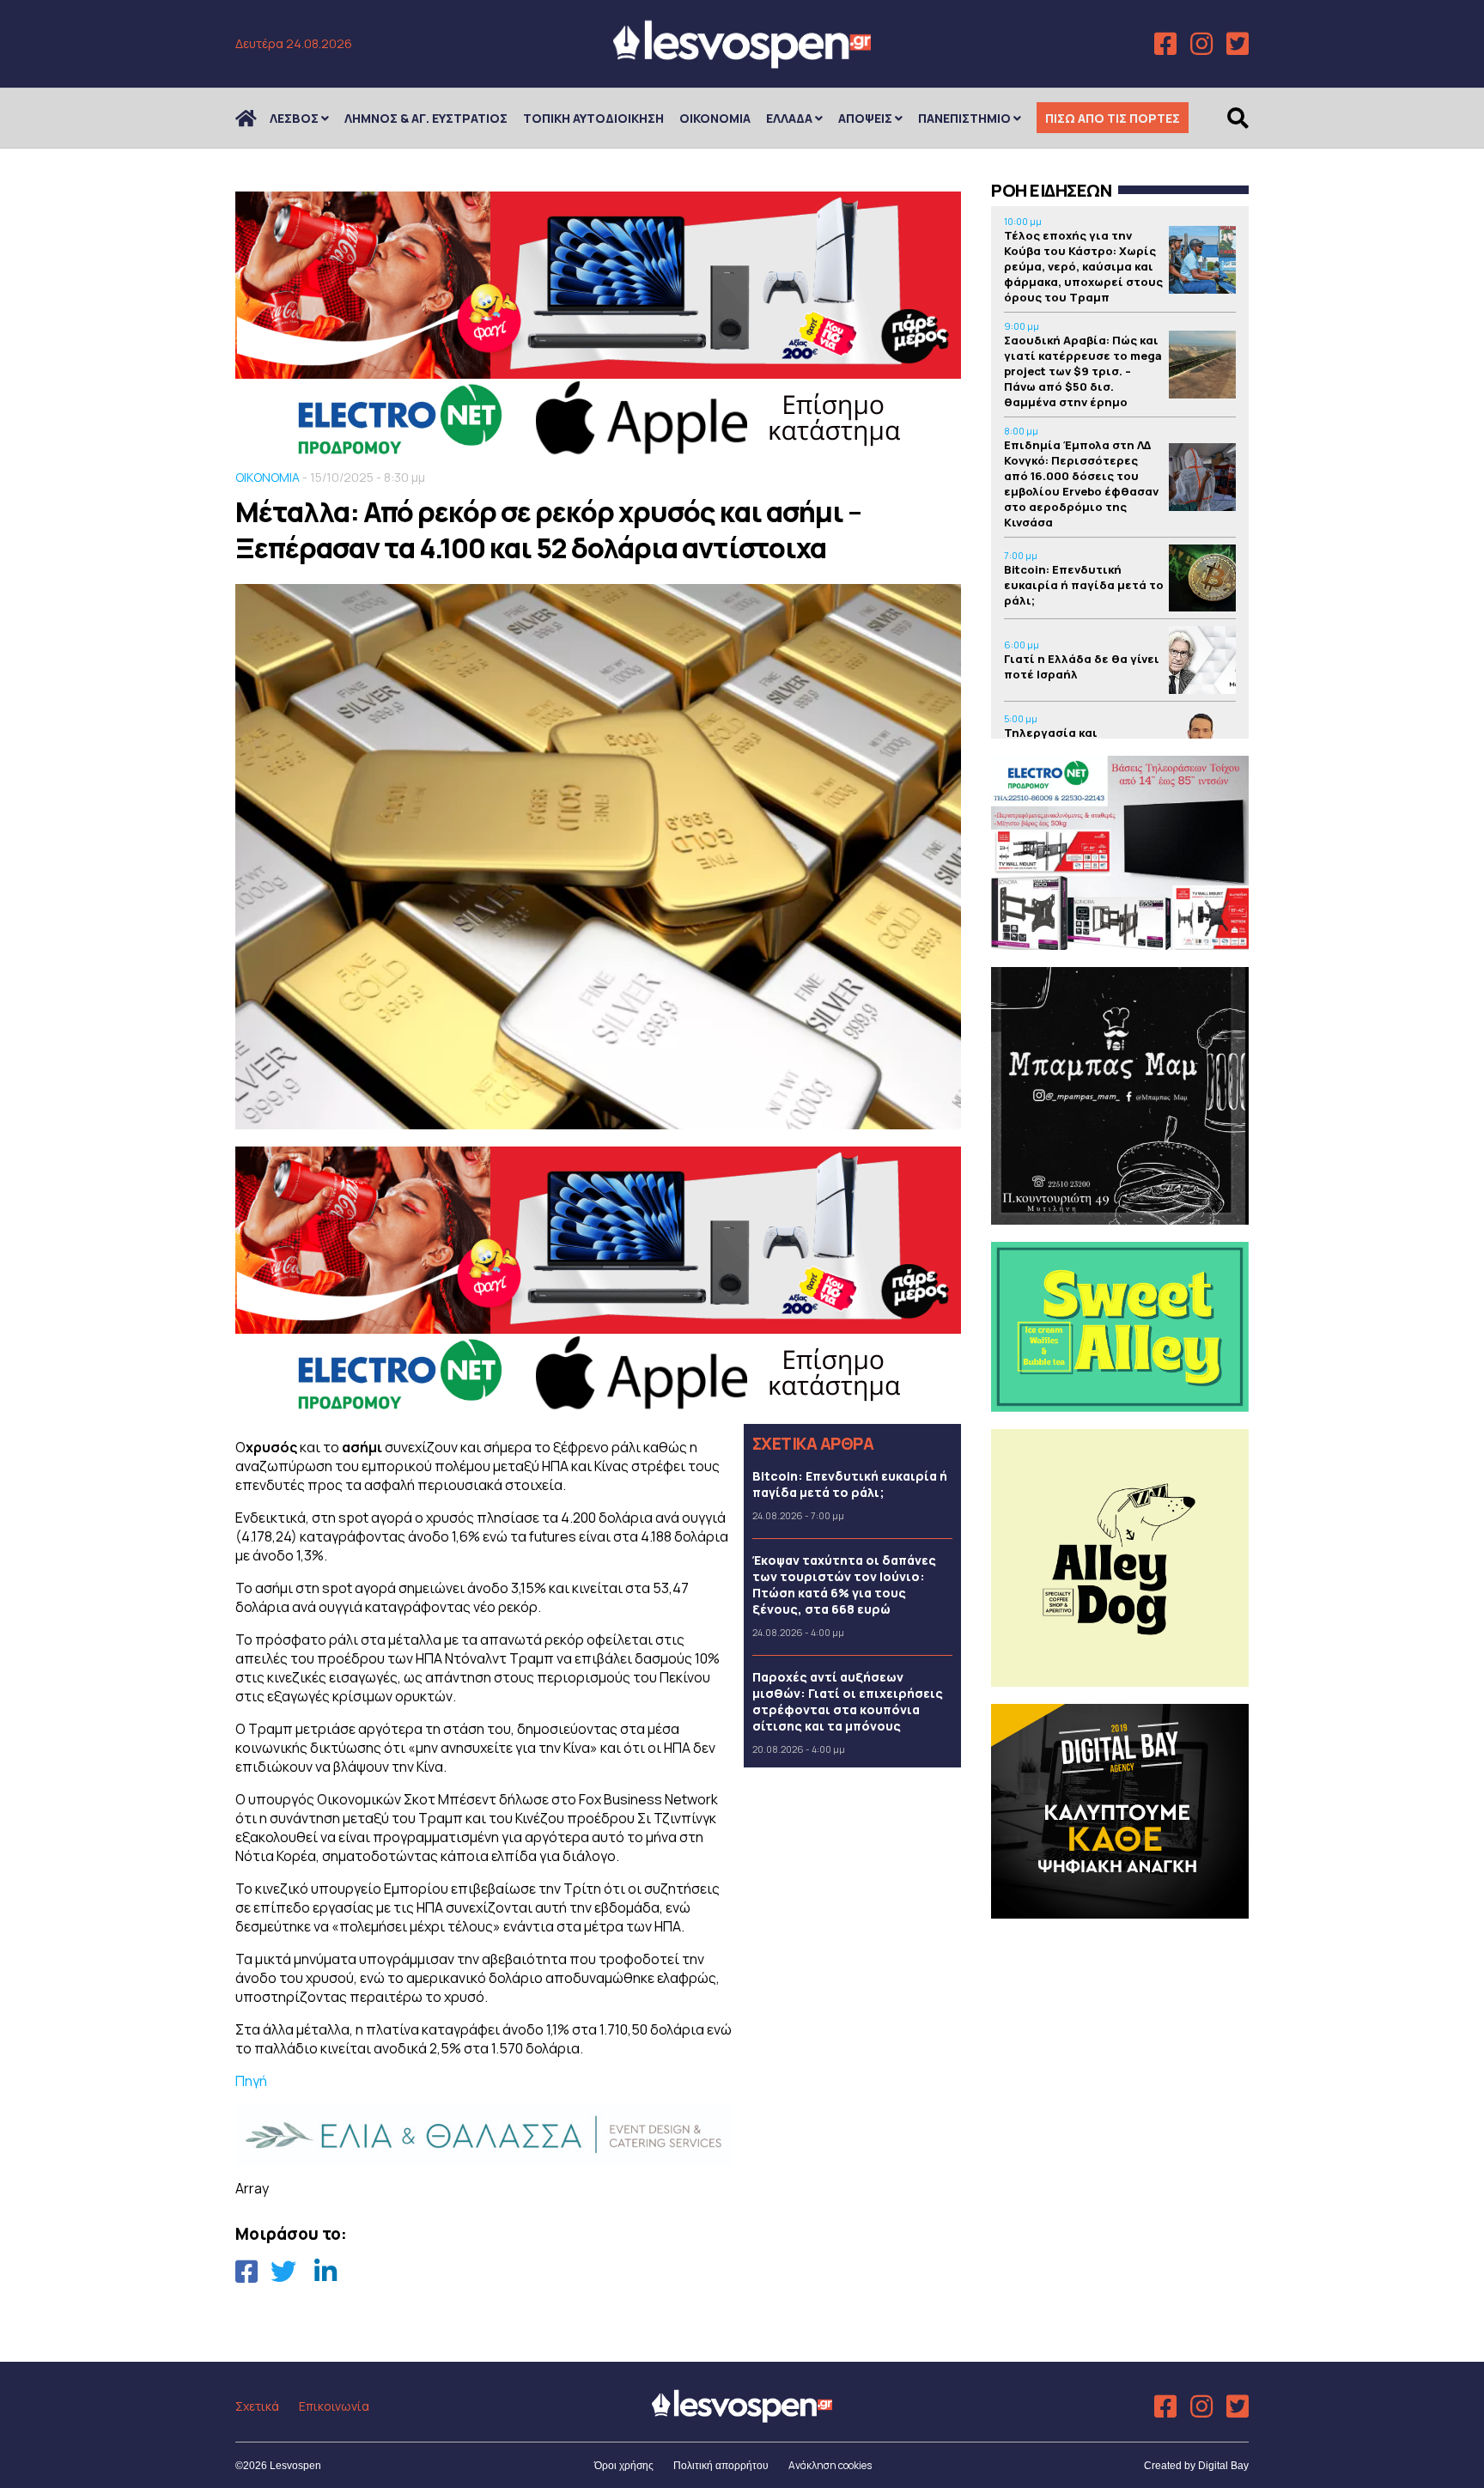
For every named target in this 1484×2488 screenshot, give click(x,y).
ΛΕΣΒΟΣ (294, 118)
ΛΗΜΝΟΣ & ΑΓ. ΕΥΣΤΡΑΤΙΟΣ (426, 118)
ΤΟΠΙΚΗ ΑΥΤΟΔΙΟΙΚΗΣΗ (593, 118)
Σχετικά (257, 2406)
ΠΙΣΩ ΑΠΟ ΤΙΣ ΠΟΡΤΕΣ (1113, 118)
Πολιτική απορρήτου (721, 2466)
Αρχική (257, 118)
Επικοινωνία (334, 2406)
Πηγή (251, 2081)
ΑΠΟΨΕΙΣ (865, 118)
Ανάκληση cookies (830, 2465)
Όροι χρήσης (624, 2466)
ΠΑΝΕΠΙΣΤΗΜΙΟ (964, 118)
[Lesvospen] (742, 62)
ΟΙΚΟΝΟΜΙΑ (715, 118)
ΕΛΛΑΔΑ (789, 118)
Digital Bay (1223, 2466)
